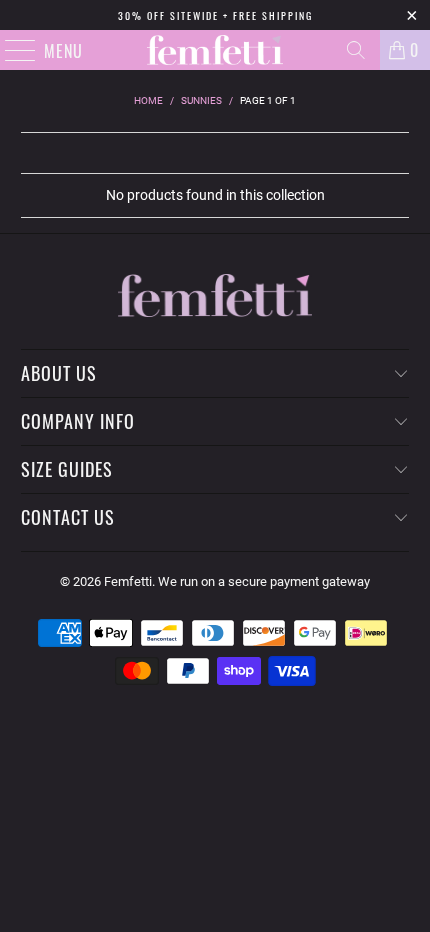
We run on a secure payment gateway (264, 581)
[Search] (356, 50)
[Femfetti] (215, 50)
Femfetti (128, 581)
